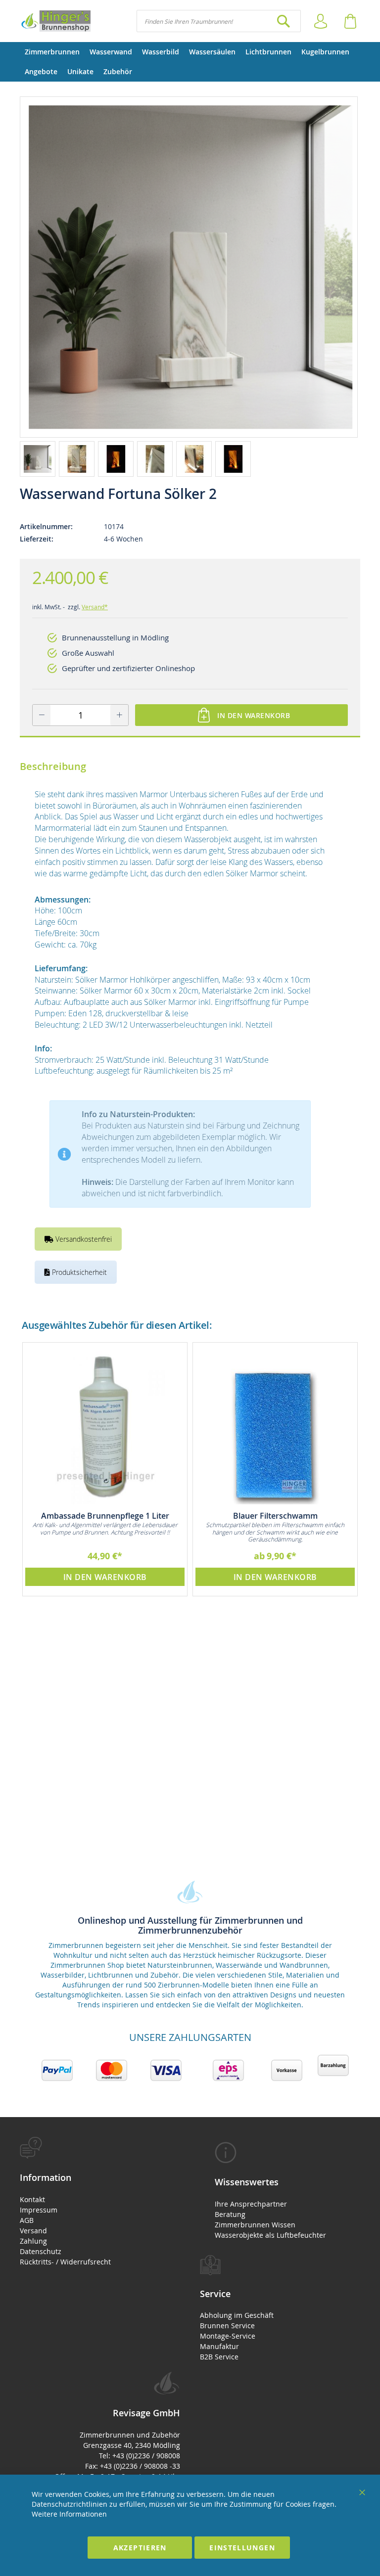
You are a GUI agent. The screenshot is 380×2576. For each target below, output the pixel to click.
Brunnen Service (227, 2326)
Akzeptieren (140, 2548)
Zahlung (33, 2241)
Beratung (230, 2214)
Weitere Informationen (69, 2514)
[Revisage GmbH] (55, 21)
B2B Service (219, 2357)
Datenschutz (41, 2251)
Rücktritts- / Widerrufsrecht (65, 2262)
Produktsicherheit (78, 1272)
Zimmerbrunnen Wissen (255, 2225)
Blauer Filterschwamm (275, 1516)
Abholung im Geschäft (237, 2315)
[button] (39, 458)
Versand (33, 2231)
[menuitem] (52, 52)
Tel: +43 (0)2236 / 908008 (140, 2456)
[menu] (190, 62)
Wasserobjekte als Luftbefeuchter (270, 2235)
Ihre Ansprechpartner (251, 2204)
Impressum (39, 2210)
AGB (27, 2220)
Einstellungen (242, 2548)
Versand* (95, 607)
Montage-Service (228, 2336)
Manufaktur (219, 2346)
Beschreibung (53, 766)
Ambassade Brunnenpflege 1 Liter (105, 1516)
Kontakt (32, 2199)
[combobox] (219, 21)
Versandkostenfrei (83, 1239)
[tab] (100, 2202)
